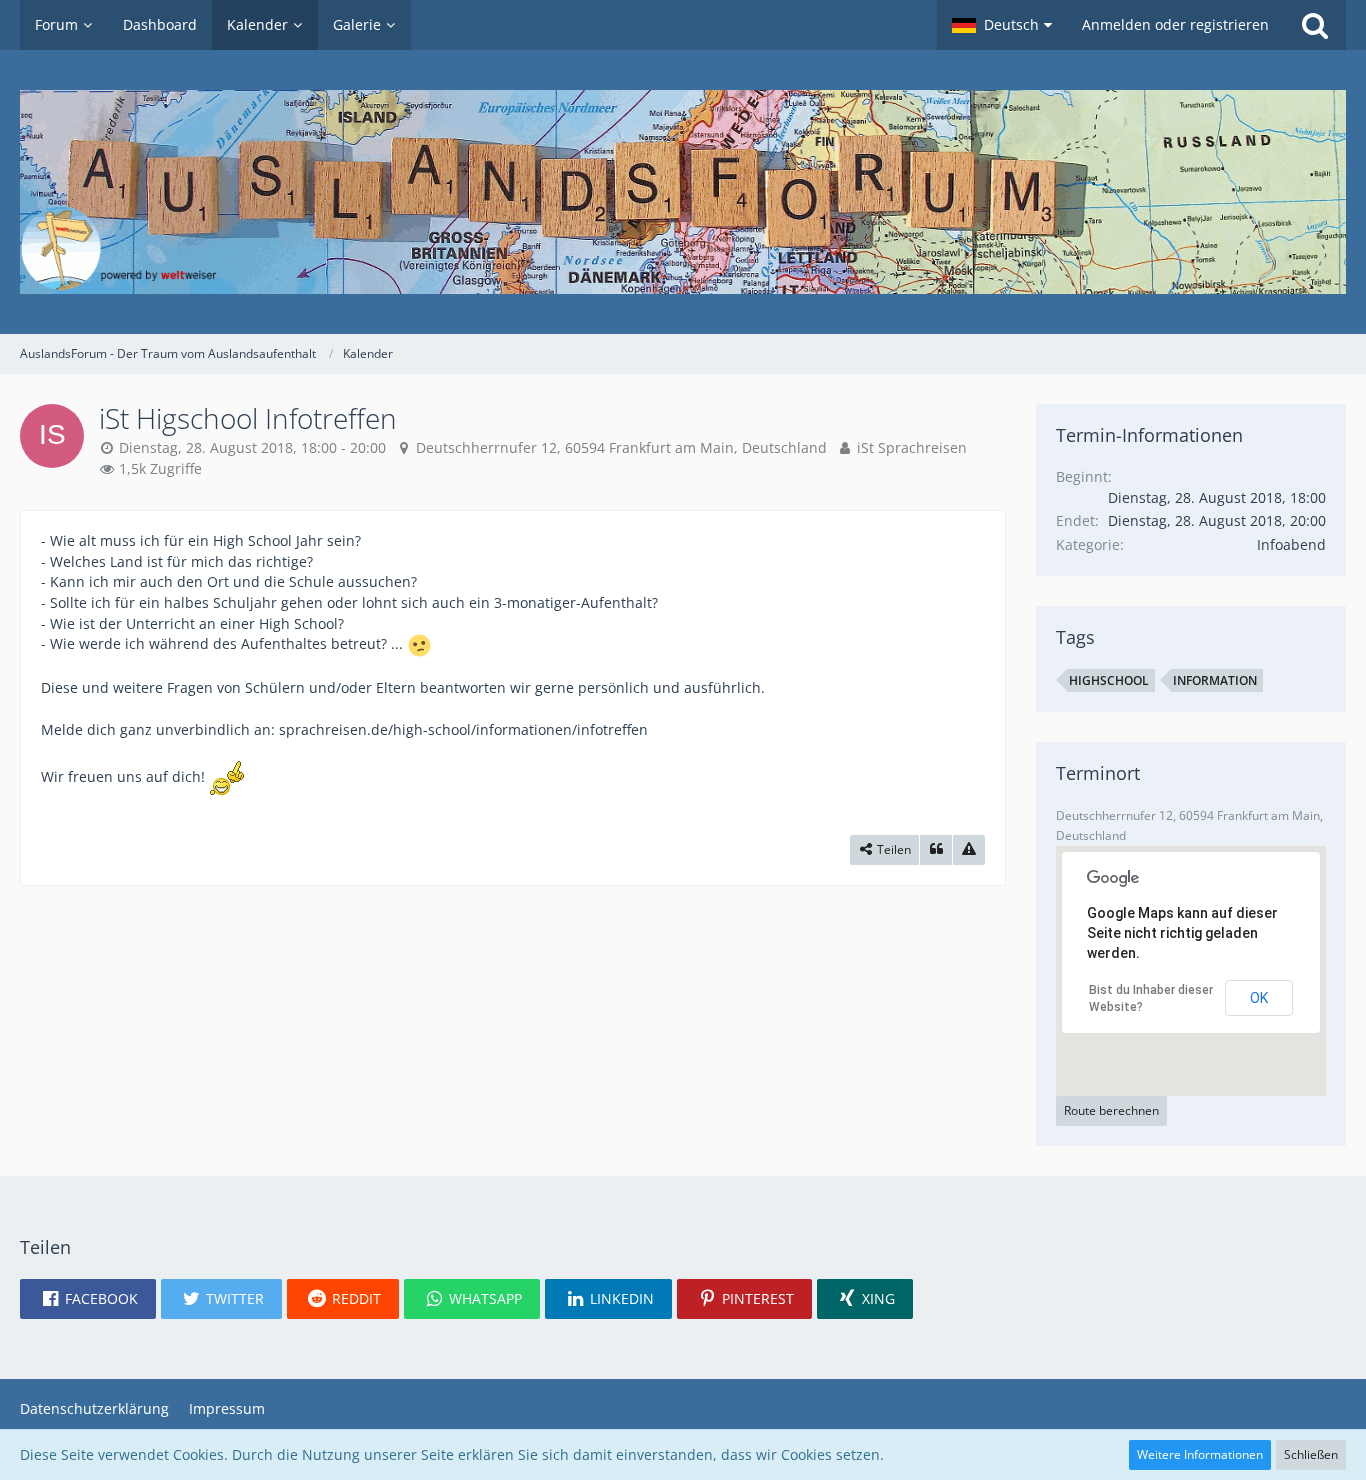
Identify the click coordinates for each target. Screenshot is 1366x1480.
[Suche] (1315, 25)
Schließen (1311, 1454)
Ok (1259, 998)
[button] (1002, 25)
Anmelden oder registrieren (1175, 24)
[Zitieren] (936, 850)
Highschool (1109, 680)
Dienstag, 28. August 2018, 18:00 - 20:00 (252, 447)
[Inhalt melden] (969, 850)
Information (1215, 680)
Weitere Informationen (1200, 1454)
